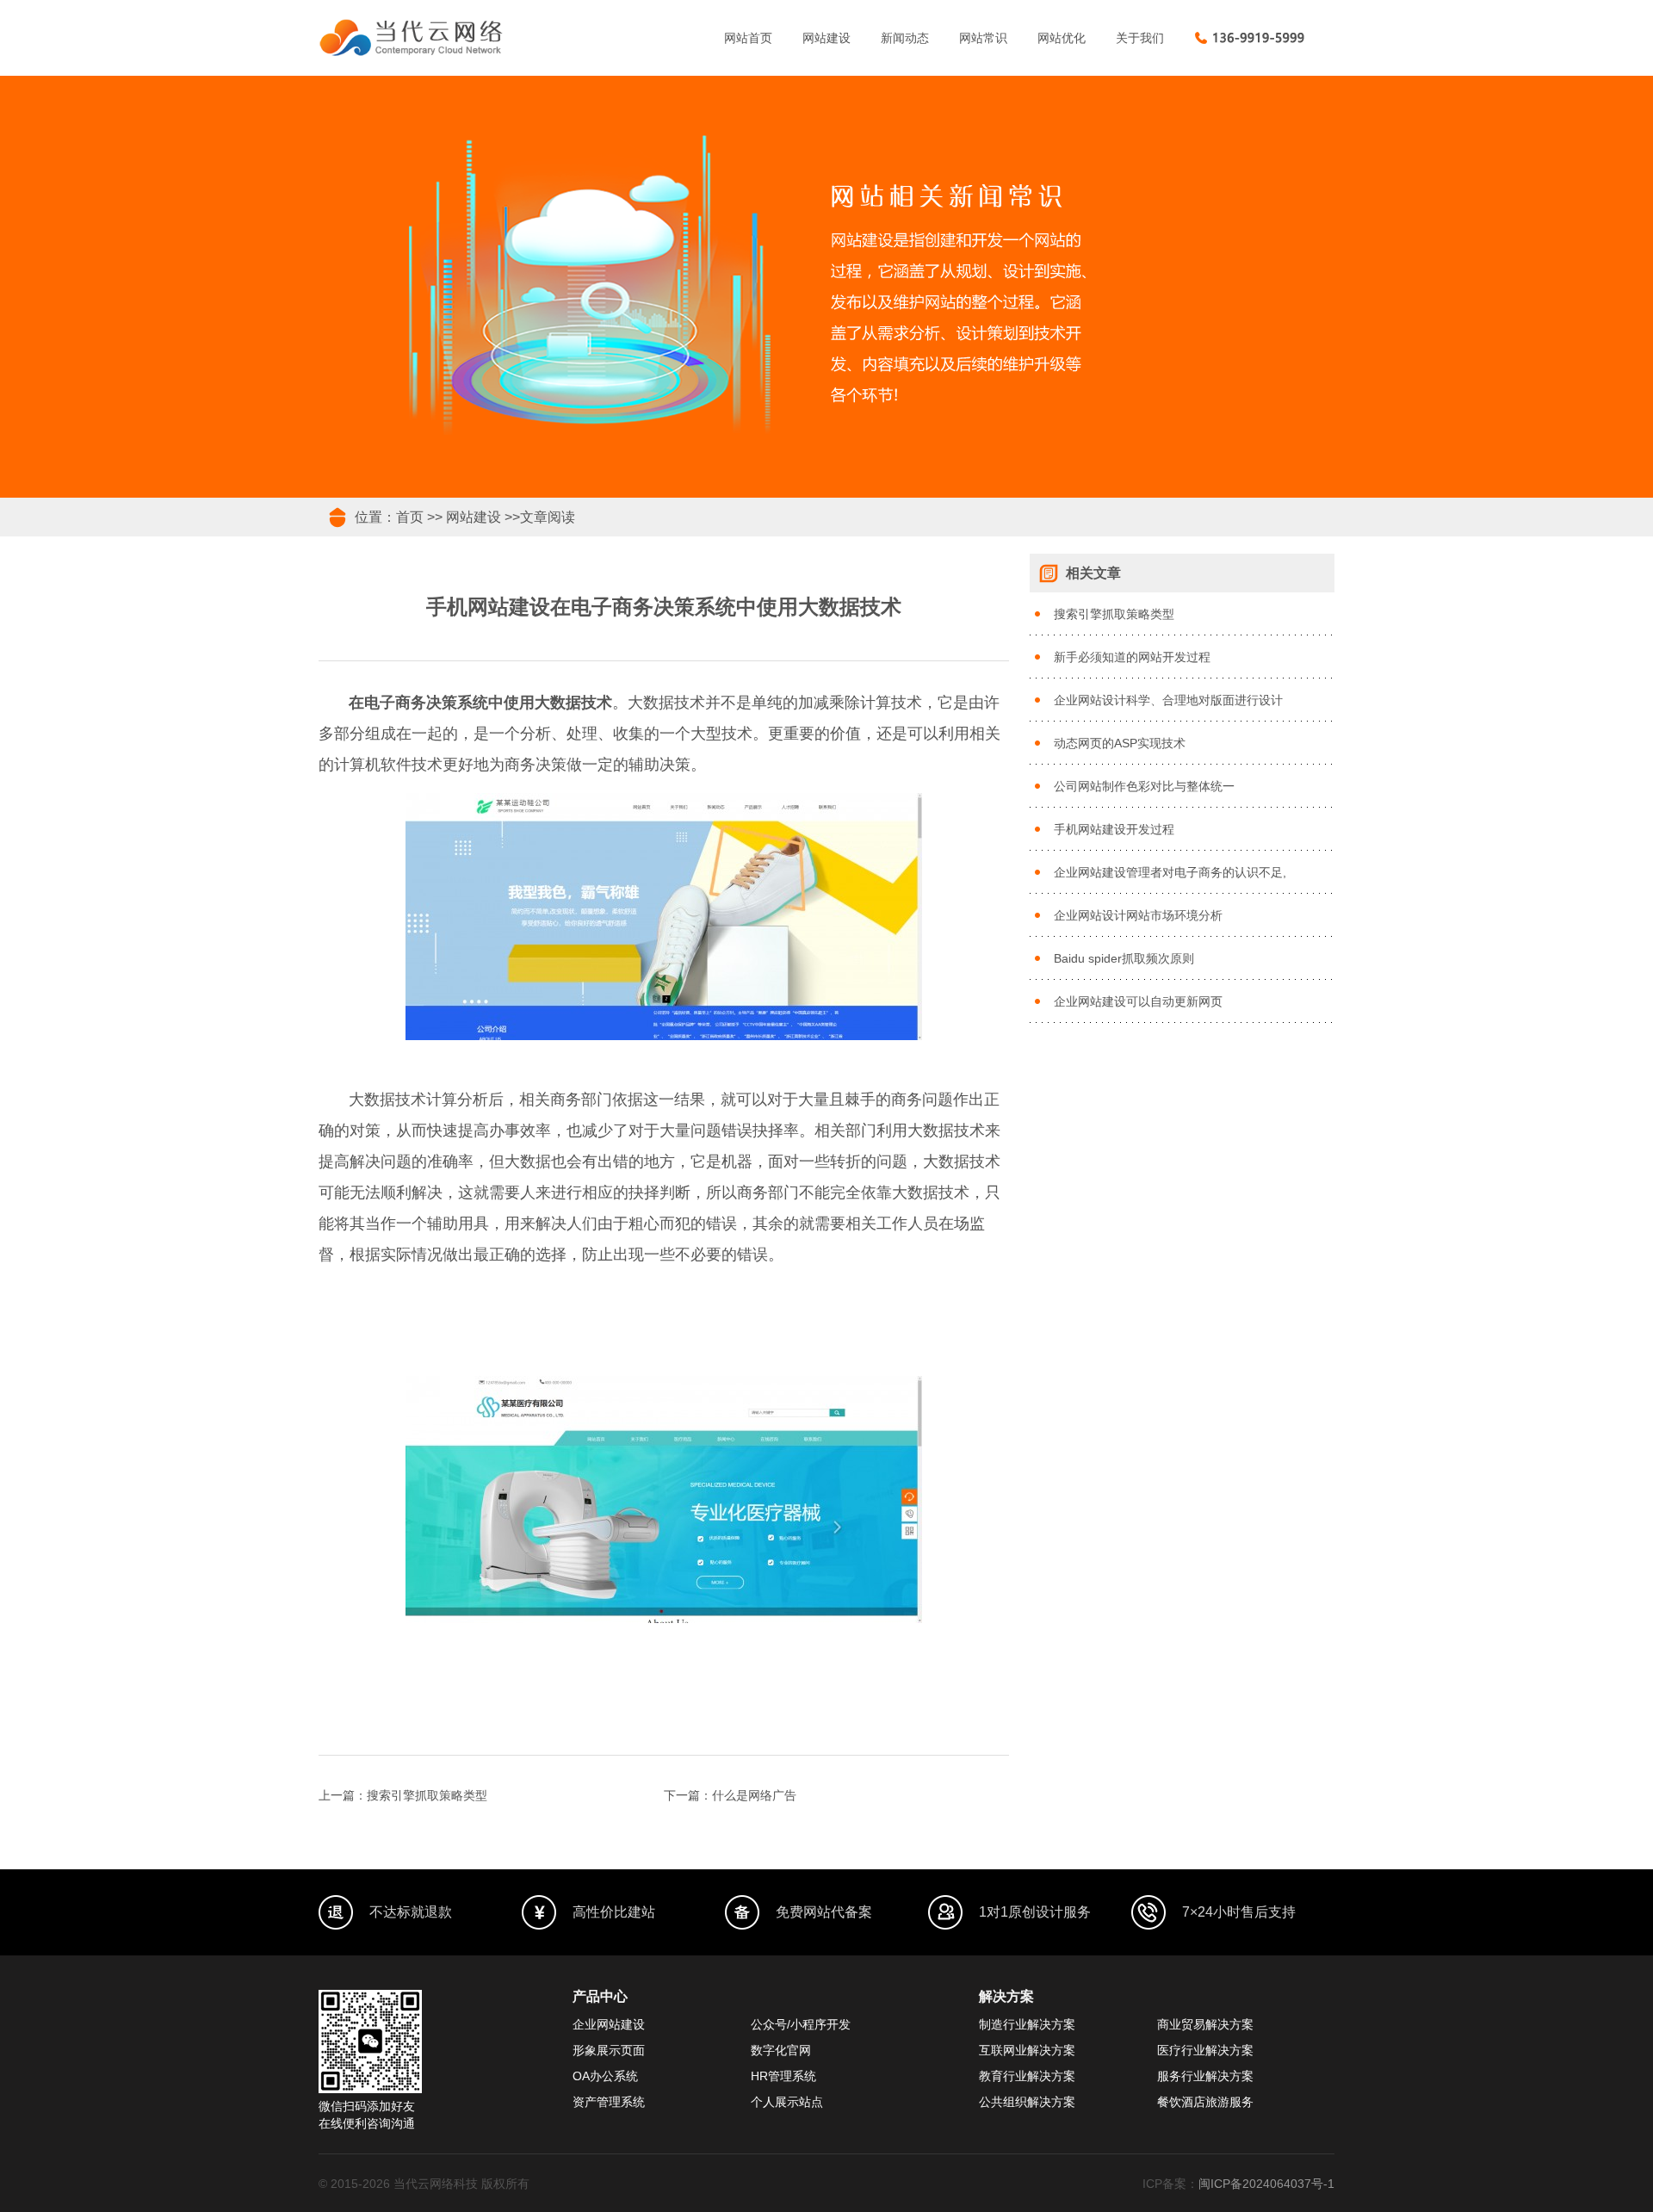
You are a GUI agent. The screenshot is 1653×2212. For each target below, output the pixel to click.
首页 (410, 517)
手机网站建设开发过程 (1114, 829)
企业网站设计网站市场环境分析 (1138, 915)
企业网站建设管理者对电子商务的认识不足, (1170, 872)
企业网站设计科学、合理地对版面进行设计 (1168, 700)
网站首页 (748, 38)
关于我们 (1140, 38)
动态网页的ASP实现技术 (1120, 743)
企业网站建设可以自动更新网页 (1138, 1001)
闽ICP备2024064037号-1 (1266, 2184)
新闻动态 (905, 38)
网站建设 (826, 38)
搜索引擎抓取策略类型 (427, 1795)
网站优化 (1062, 38)
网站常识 (983, 38)
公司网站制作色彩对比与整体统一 (1144, 786)
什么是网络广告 (754, 1795)
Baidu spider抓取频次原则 (1124, 958)
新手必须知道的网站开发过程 (1132, 657)
